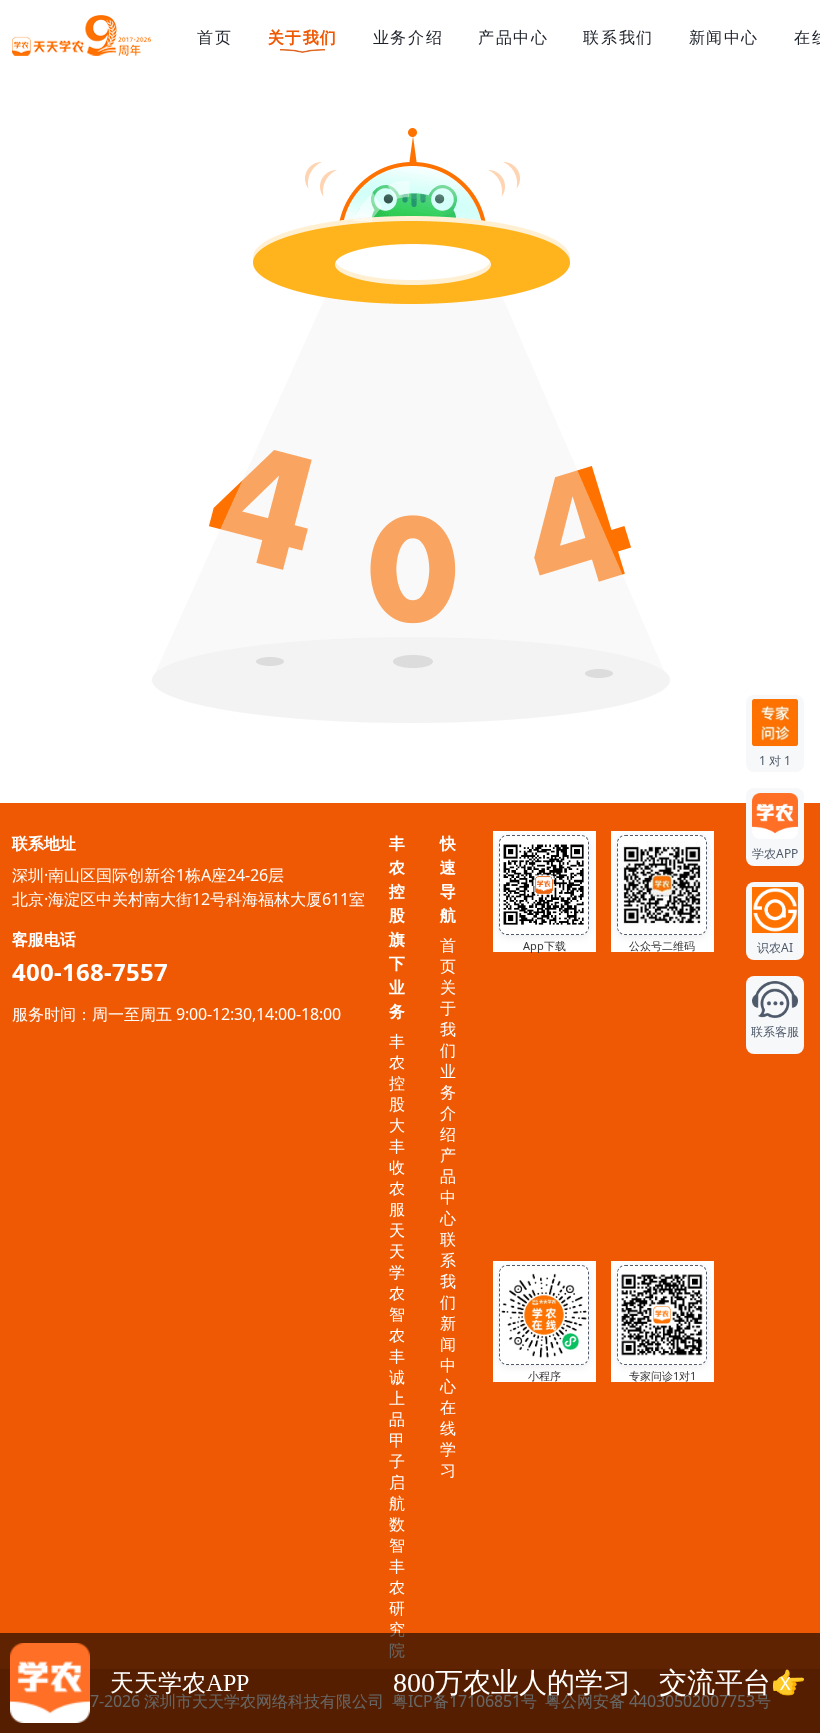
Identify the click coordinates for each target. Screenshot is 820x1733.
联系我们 (618, 37)
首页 (214, 37)
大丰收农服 (397, 1167)
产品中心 (513, 37)
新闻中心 (724, 37)
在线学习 (448, 1438)
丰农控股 (397, 1072)
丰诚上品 (397, 1387)
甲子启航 (397, 1471)
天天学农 (397, 1261)
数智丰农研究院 (397, 1587)
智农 (397, 1324)
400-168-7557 (90, 971)
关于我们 (303, 37)
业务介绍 (408, 37)
